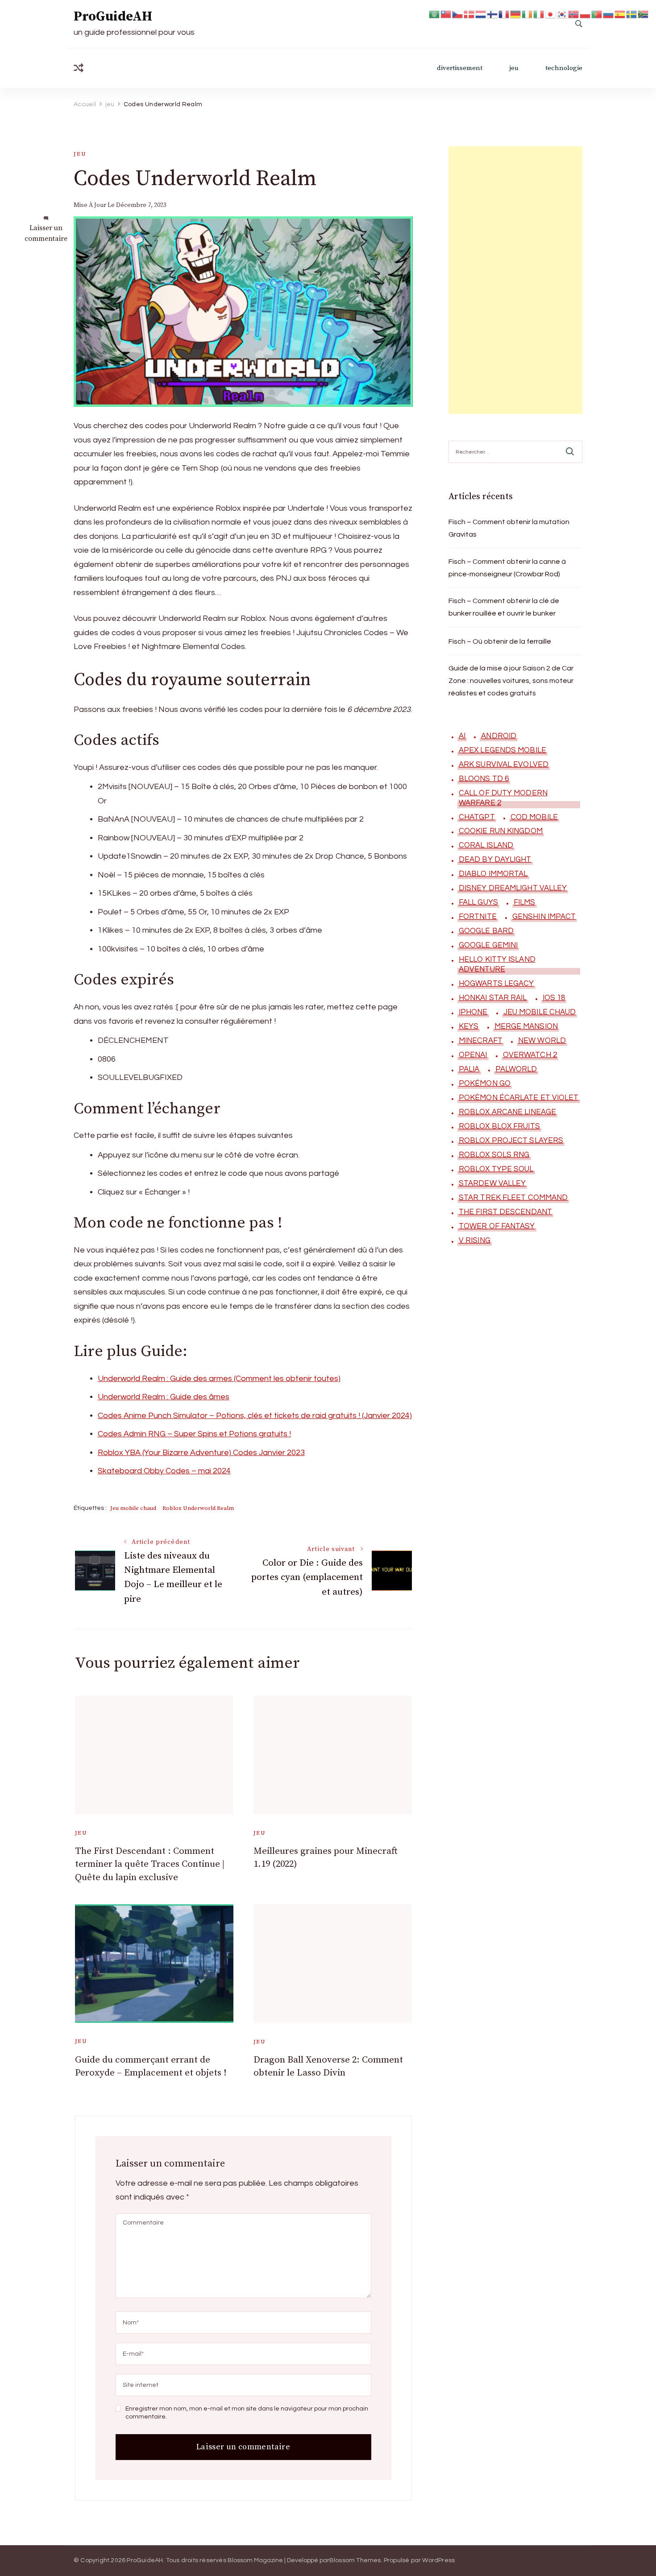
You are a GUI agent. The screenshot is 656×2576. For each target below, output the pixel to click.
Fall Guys (478, 902)
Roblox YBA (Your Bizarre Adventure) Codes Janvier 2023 (201, 1453)
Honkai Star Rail (493, 998)
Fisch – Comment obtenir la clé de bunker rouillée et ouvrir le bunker (504, 607)
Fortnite (478, 917)
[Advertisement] (515, 280)
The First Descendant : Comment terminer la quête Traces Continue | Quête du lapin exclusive (150, 1864)
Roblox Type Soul (496, 1169)
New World (542, 1041)
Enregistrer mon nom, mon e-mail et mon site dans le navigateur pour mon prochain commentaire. (247, 2413)
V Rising (475, 1240)
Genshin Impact (544, 917)
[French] (504, 14)
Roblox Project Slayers (511, 1141)
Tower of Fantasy (497, 1226)
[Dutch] (481, 14)
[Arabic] (435, 14)
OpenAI (473, 1055)
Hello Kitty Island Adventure (497, 964)
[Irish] (527, 14)
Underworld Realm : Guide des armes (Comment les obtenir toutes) (219, 1379)
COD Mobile (534, 817)
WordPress (438, 2560)
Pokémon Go (485, 1083)
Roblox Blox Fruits (499, 1126)
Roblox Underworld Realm (198, 1508)
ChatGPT (477, 817)
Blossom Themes (355, 2560)
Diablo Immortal (493, 874)
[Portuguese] (597, 14)
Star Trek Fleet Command (513, 1198)
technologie (564, 68)
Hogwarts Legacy (496, 984)
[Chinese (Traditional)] (446, 14)
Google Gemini (488, 945)
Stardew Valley (492, 1183)
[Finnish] (493, 14)
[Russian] (609, 14)
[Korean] (562, 14)
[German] (516, 14)
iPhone (473, 1012)
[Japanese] (551, 14)
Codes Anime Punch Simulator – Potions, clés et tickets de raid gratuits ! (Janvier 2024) (255, 1416)
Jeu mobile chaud (133, 1508)
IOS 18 (554, 998)
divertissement (460, 68)
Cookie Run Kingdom (501, 831)
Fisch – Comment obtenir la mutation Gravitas (509, 528)
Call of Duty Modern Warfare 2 (503, 798)
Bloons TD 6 (484, 779)
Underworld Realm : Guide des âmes (164, 1397)
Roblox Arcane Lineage (507, 1112)
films (525, 902)
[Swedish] (632, 14)
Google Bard (486, 931)
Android (499, 736)
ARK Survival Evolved (504, 765)
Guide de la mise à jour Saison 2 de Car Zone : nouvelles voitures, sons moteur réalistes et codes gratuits (511, 681)
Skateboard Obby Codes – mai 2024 (164, 1471)
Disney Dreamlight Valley (513, 888)
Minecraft (481, 1041)
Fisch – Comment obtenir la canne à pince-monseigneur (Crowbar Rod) (507, 568)
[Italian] (539, 14)
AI (462, 736)
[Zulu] (644, 14)
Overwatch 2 (530, 1055)
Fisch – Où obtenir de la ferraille (500, 641)
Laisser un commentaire (46, 234)
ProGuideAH (113, 17)
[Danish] (469, 14)
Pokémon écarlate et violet (519, 1098)
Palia (469, 1069)
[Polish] (585, 14)
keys (469, 1026)
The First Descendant (505, 1212)
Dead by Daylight (495, 860)
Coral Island (486, 845)
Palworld (516, 1069)
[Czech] (458, 14)
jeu (514, 68)
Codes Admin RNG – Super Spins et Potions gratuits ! (194, 1434)
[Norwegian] (574, 14)
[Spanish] (620, 14)
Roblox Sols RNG (494, 1155)
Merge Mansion (526, 1026)
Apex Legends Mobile (502, 750)
